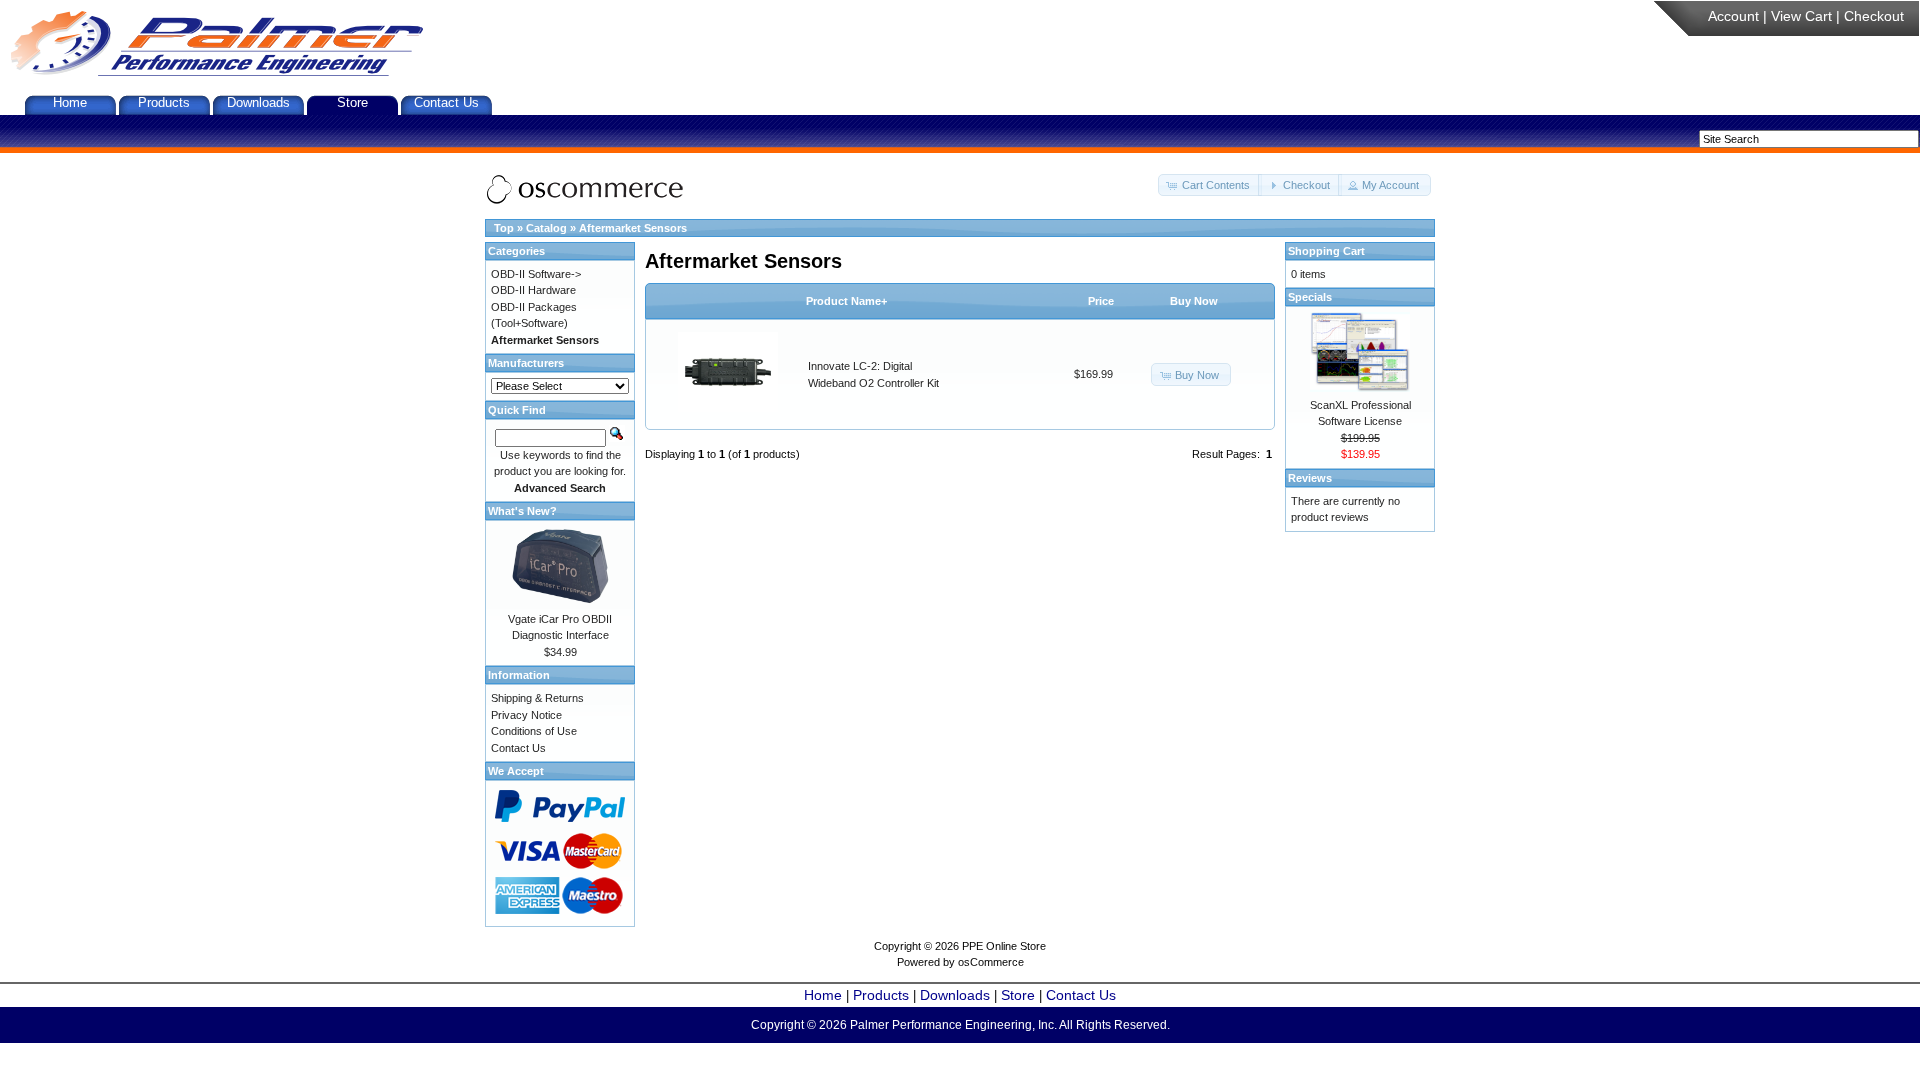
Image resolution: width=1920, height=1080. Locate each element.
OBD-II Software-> (536, 274)
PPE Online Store (1004, 946)
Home (70, 102)
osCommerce (991, 962)
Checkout (1874, 16)
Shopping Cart (1326, 251)
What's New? (522, 511)
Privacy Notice (526, 715)
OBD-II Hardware (533, 290)
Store (352, 102)
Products (164, 102)
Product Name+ (846, 301)
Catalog (546, 228)
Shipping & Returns (537, 698)
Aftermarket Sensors (633, 228)
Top (504, 228)
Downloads (258, 102)
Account (1733, 16)
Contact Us (446, 102)
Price (1101, 301)
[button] (1210, 185)
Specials (1310, 297)
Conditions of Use (534, 731)
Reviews (1310, 478)
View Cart (1801, 16)
